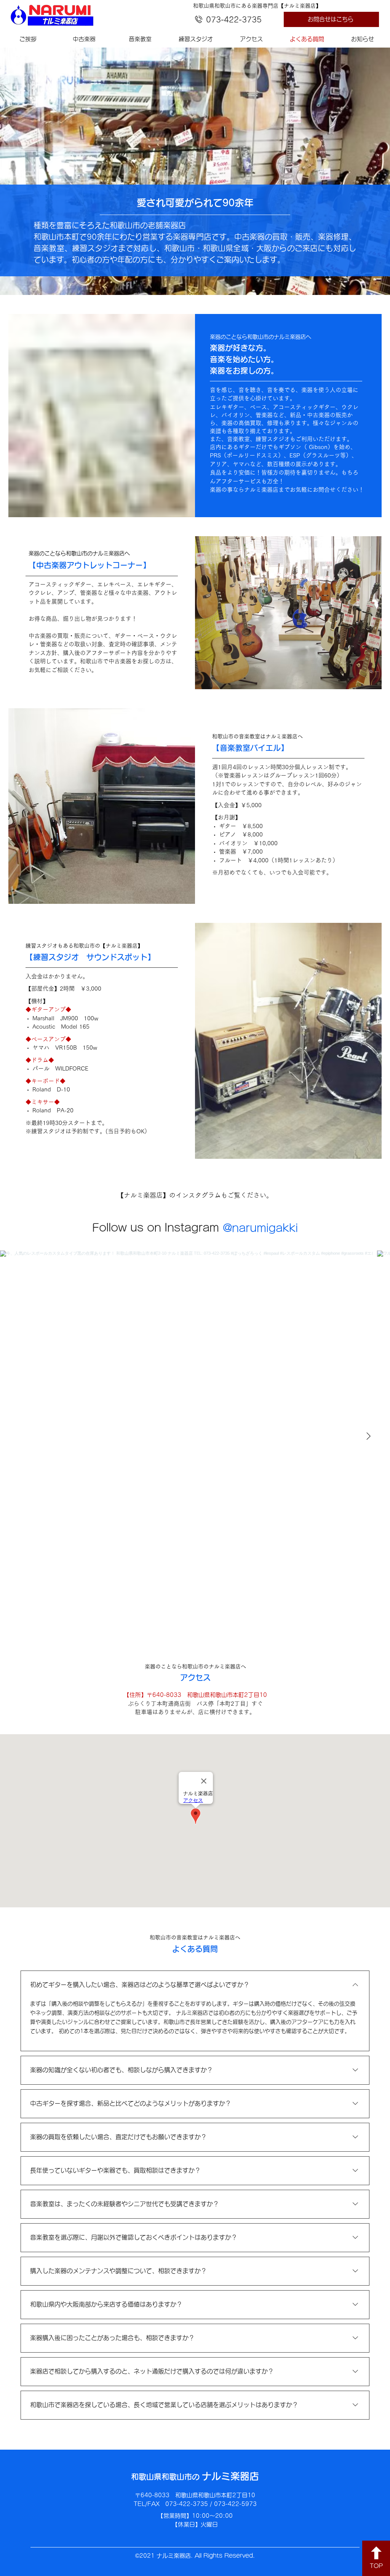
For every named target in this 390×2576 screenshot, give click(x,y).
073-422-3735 (234, 19)
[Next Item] (368, 1437)
